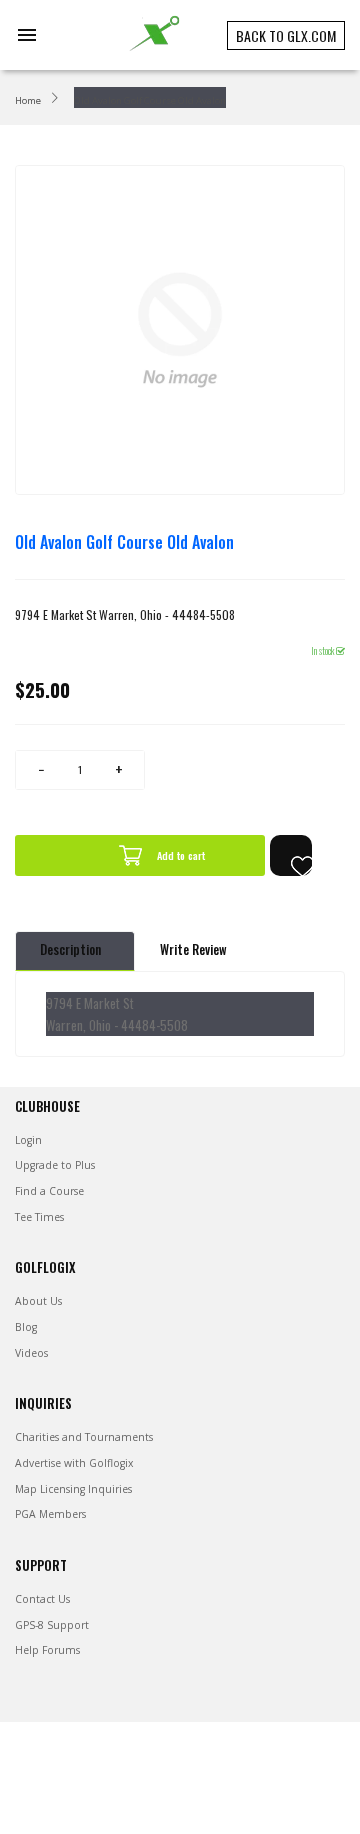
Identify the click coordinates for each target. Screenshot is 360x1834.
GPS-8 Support (52, 1625)
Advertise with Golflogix (74, 1463)
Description (70, 949)
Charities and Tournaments (84, 1437)
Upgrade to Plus (55, 1165)
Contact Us (42, 1599)
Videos (31, 1353)
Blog (26, 1327)
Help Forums (47, 1650)
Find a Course (49, 1191)
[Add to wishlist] (291, 855)
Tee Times (39, 1217)
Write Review (193, 949)
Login (28, 1140)
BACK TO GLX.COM (286, 35)
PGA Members (50, 1514)
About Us (38, 1301)
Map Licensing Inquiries (73, 1489)
